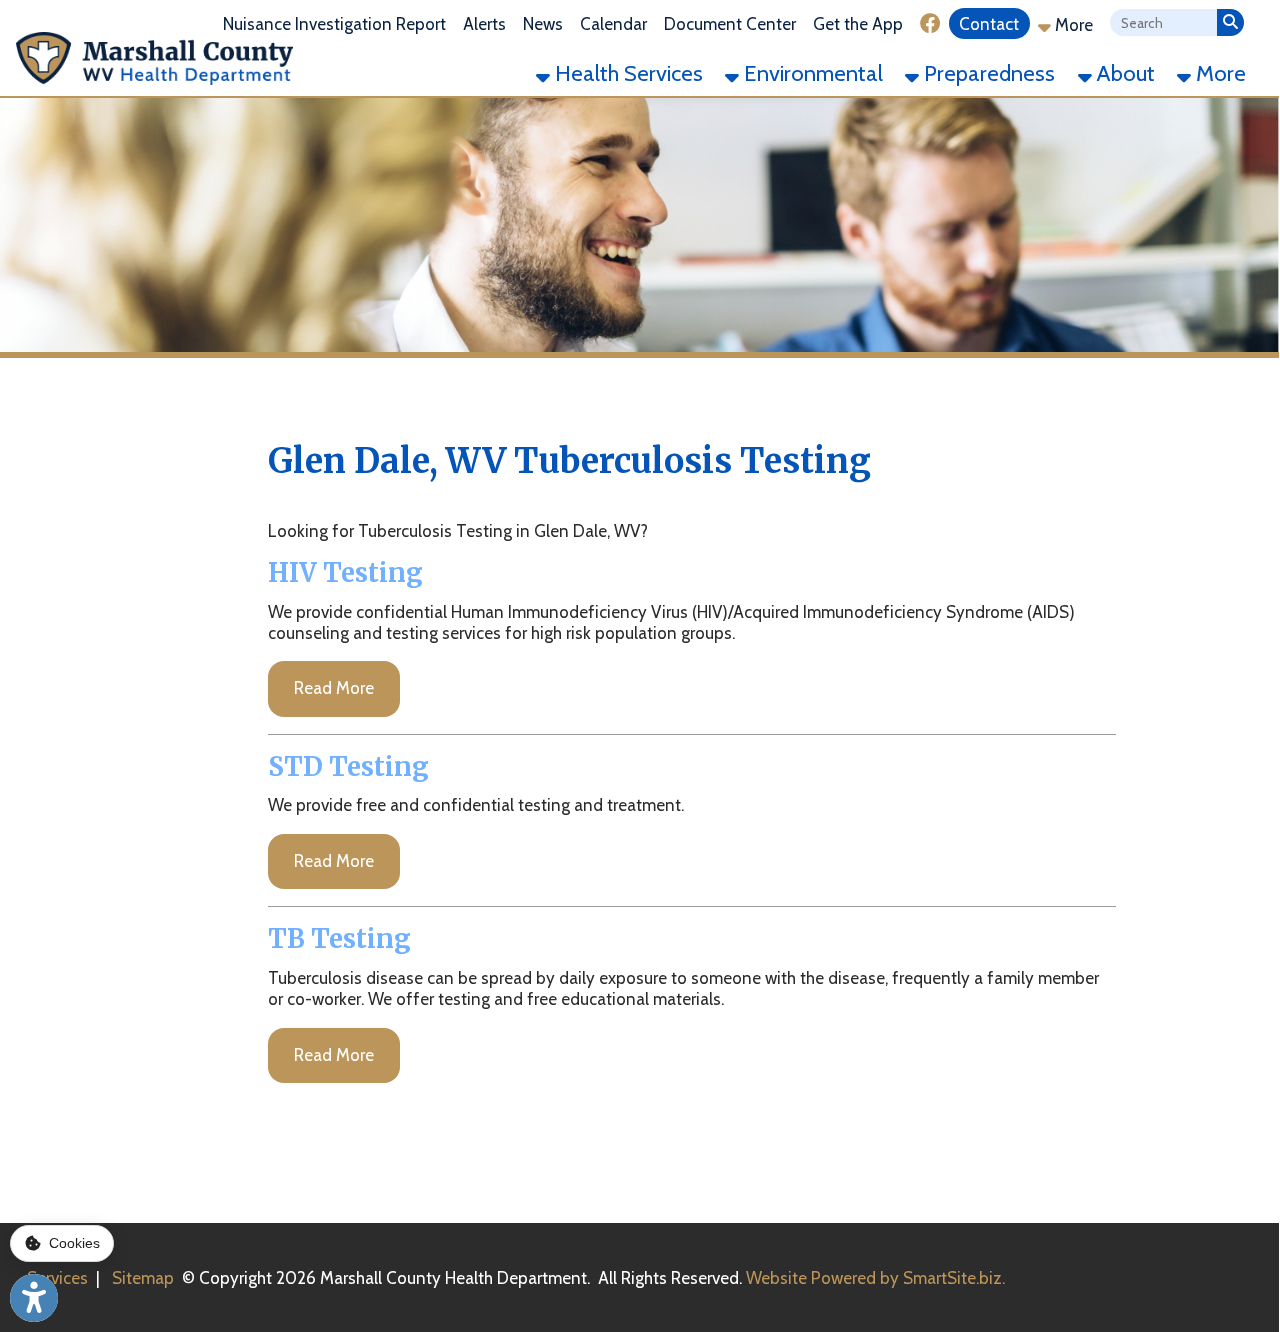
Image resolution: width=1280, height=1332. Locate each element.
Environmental (811, 73)
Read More (334, 688)
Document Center (730, 24)
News (543, 24)
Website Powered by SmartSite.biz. (875, 1278)
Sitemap (143, 1278)
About (1123, 73)
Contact (989, 24)
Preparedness (987, 73)
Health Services (626, 73)
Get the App (858, 24)
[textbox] (1163, 23)
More (1072, 25)
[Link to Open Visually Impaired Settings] (34, 1298)
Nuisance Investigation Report (334, 24)
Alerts (484, 24)
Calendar (613, 24)
